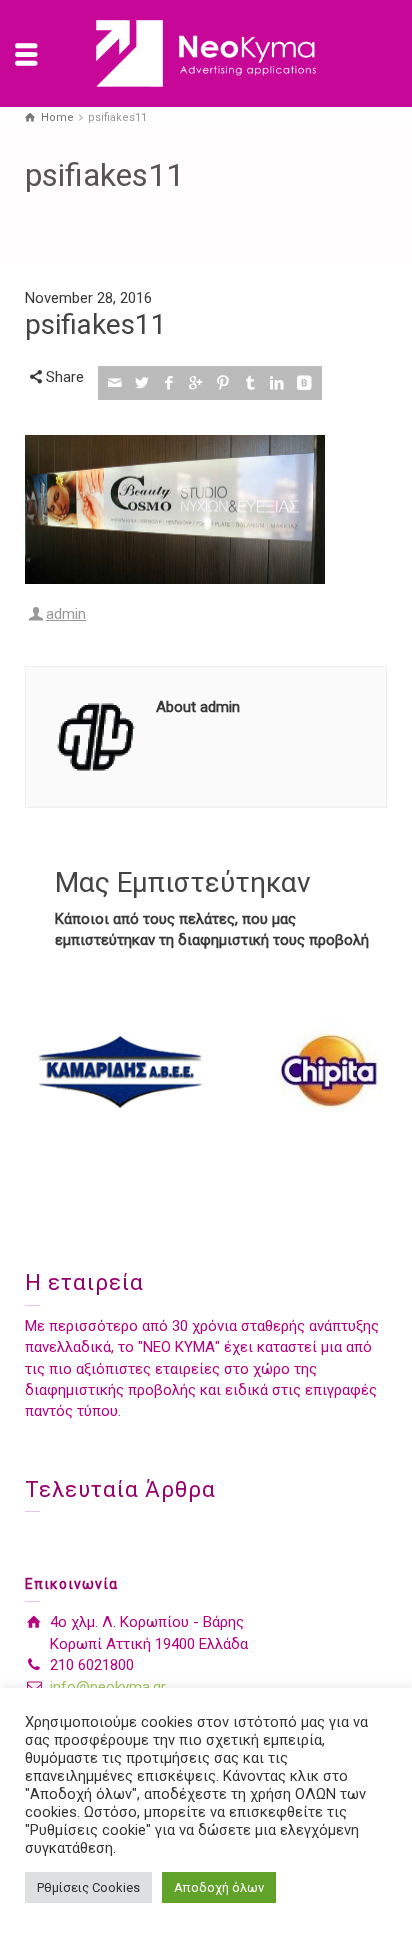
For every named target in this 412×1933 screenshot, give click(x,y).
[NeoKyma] (206, 53)
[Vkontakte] (304, 383)
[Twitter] (142, 383)
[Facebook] (169, 383)
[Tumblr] (250, 383)
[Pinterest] (223, 383)
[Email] (115, 383)
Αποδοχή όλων (219, 1887)
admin (66, 614)
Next (361, 1071)
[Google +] (196, 383)
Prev (51, 1071)
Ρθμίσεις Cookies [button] (88, 1887)
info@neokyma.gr (108, 1687)
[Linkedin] (277, 383)
